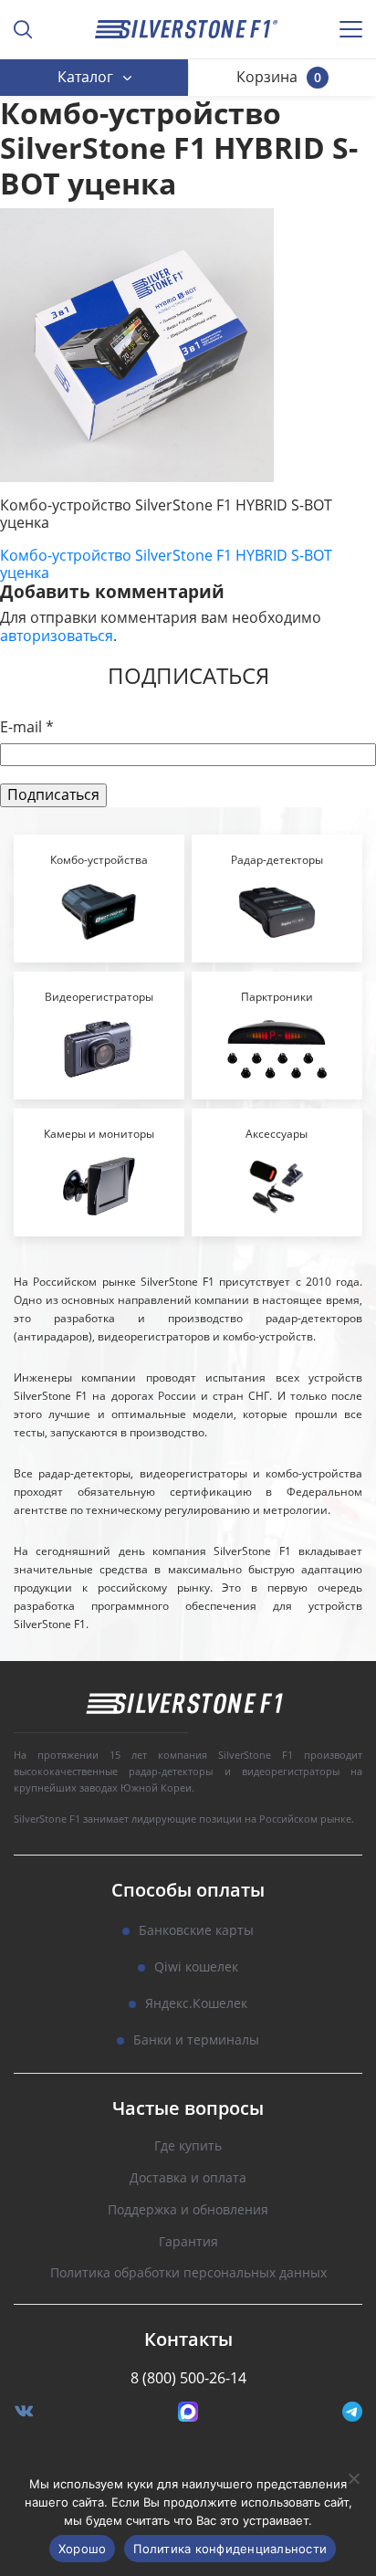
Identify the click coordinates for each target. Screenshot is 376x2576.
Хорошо (83, 2549)
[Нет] (353, 2478)
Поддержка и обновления (188, 2210)
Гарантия (188, 2242)
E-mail (27, 727)
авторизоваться (57, 636)
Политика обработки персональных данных (188, 2273)
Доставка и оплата (188, 2178)
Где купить (188, 2146)
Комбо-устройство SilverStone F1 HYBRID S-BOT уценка (166, 564)
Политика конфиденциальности (230, 2549)
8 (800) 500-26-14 (188, 2378)
